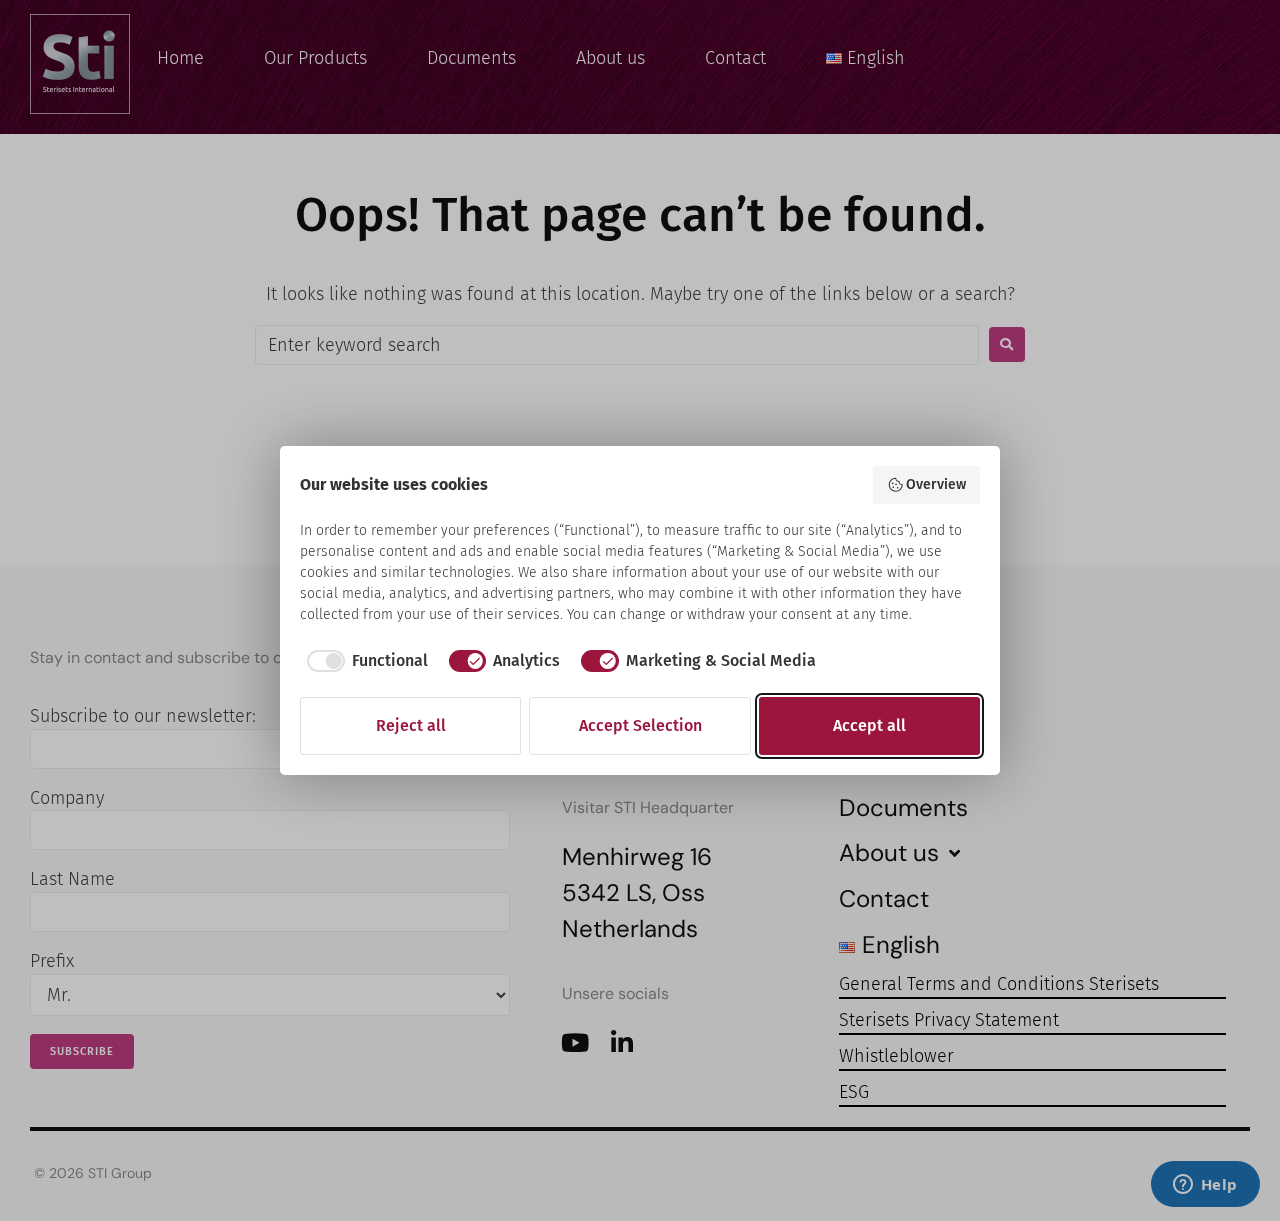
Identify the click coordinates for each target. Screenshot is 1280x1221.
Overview (936, 484)
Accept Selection (640, 725)
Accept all (869, 725)
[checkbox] (364, 661)
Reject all (411, 725)
